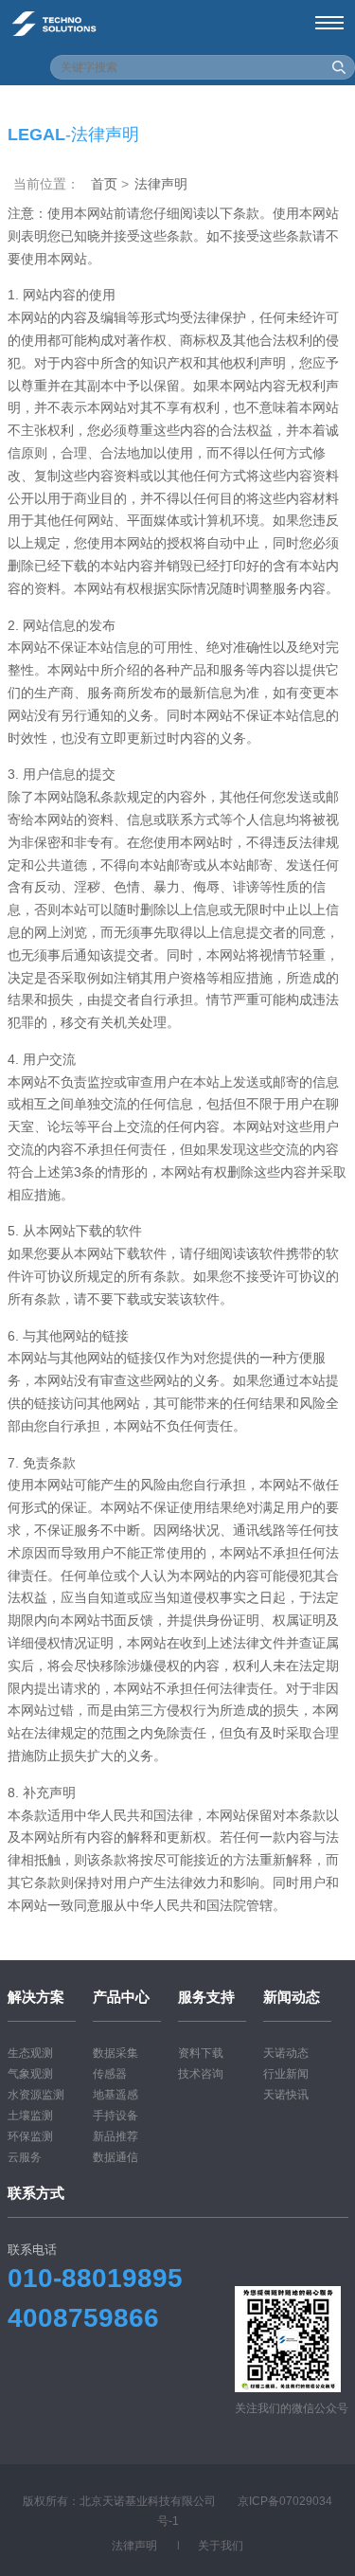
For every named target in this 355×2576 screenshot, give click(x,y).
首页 (104, 184)
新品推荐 (115, 2136)
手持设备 (115, 2116)
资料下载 (201, 2053)
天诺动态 (286, 2053)
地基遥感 (115, 2095)
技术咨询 (201, 2074)
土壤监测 (30, 2116)
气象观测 (30, 2074)
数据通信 (115, 2157)
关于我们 (221, 2546)
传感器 (110, 2074)
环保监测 (30, 2136)
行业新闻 (286, 2074)
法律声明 (134, 2546)
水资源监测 (36, 2095)
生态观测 (30, 2053)
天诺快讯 (286, 2095)
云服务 (25, 2157)
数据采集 (115, 2053)
